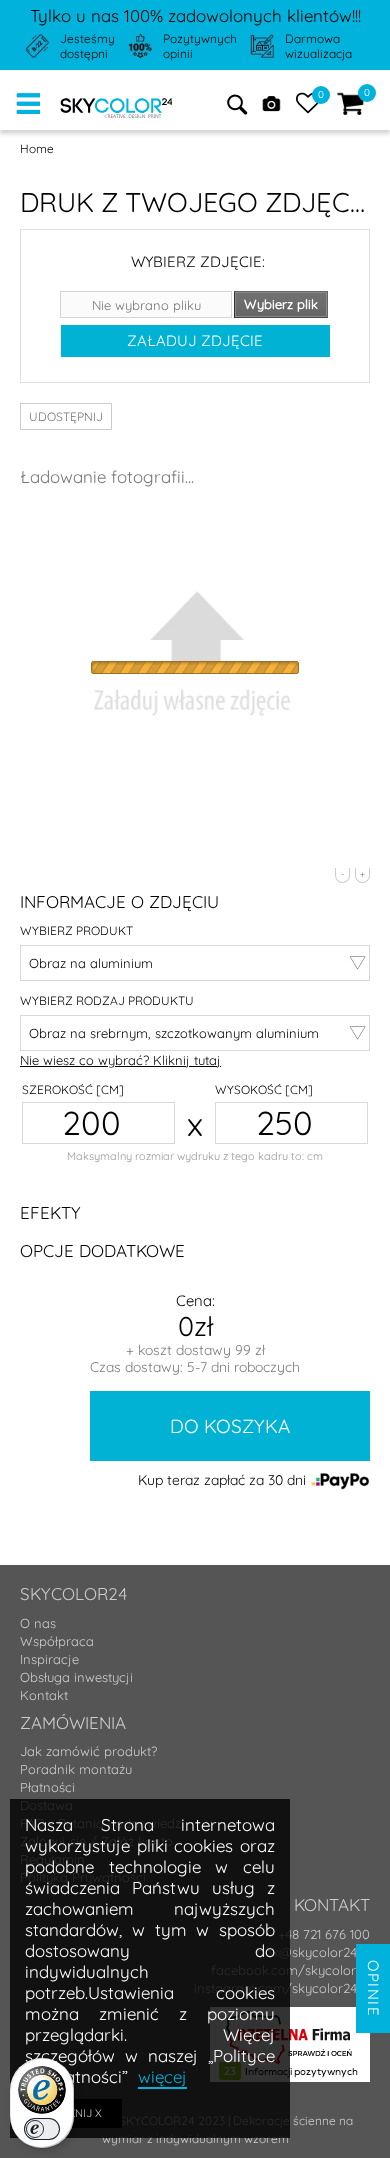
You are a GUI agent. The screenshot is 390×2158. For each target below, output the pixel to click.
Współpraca (57, 1641)
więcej (162, 2076)
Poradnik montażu (76, 1769)
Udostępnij (66, 416)
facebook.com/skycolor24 (290, 1970)
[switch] (42, 2129)
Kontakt (44, 1695)
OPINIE (373, 1988)
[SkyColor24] (116, 104)
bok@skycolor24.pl (313, 1952)
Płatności (47, 1787)
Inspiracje (49, 1659)
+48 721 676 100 (324, 1934)
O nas (38, 1623)
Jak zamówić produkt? (88, 1751)
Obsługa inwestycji (76, 1677)
